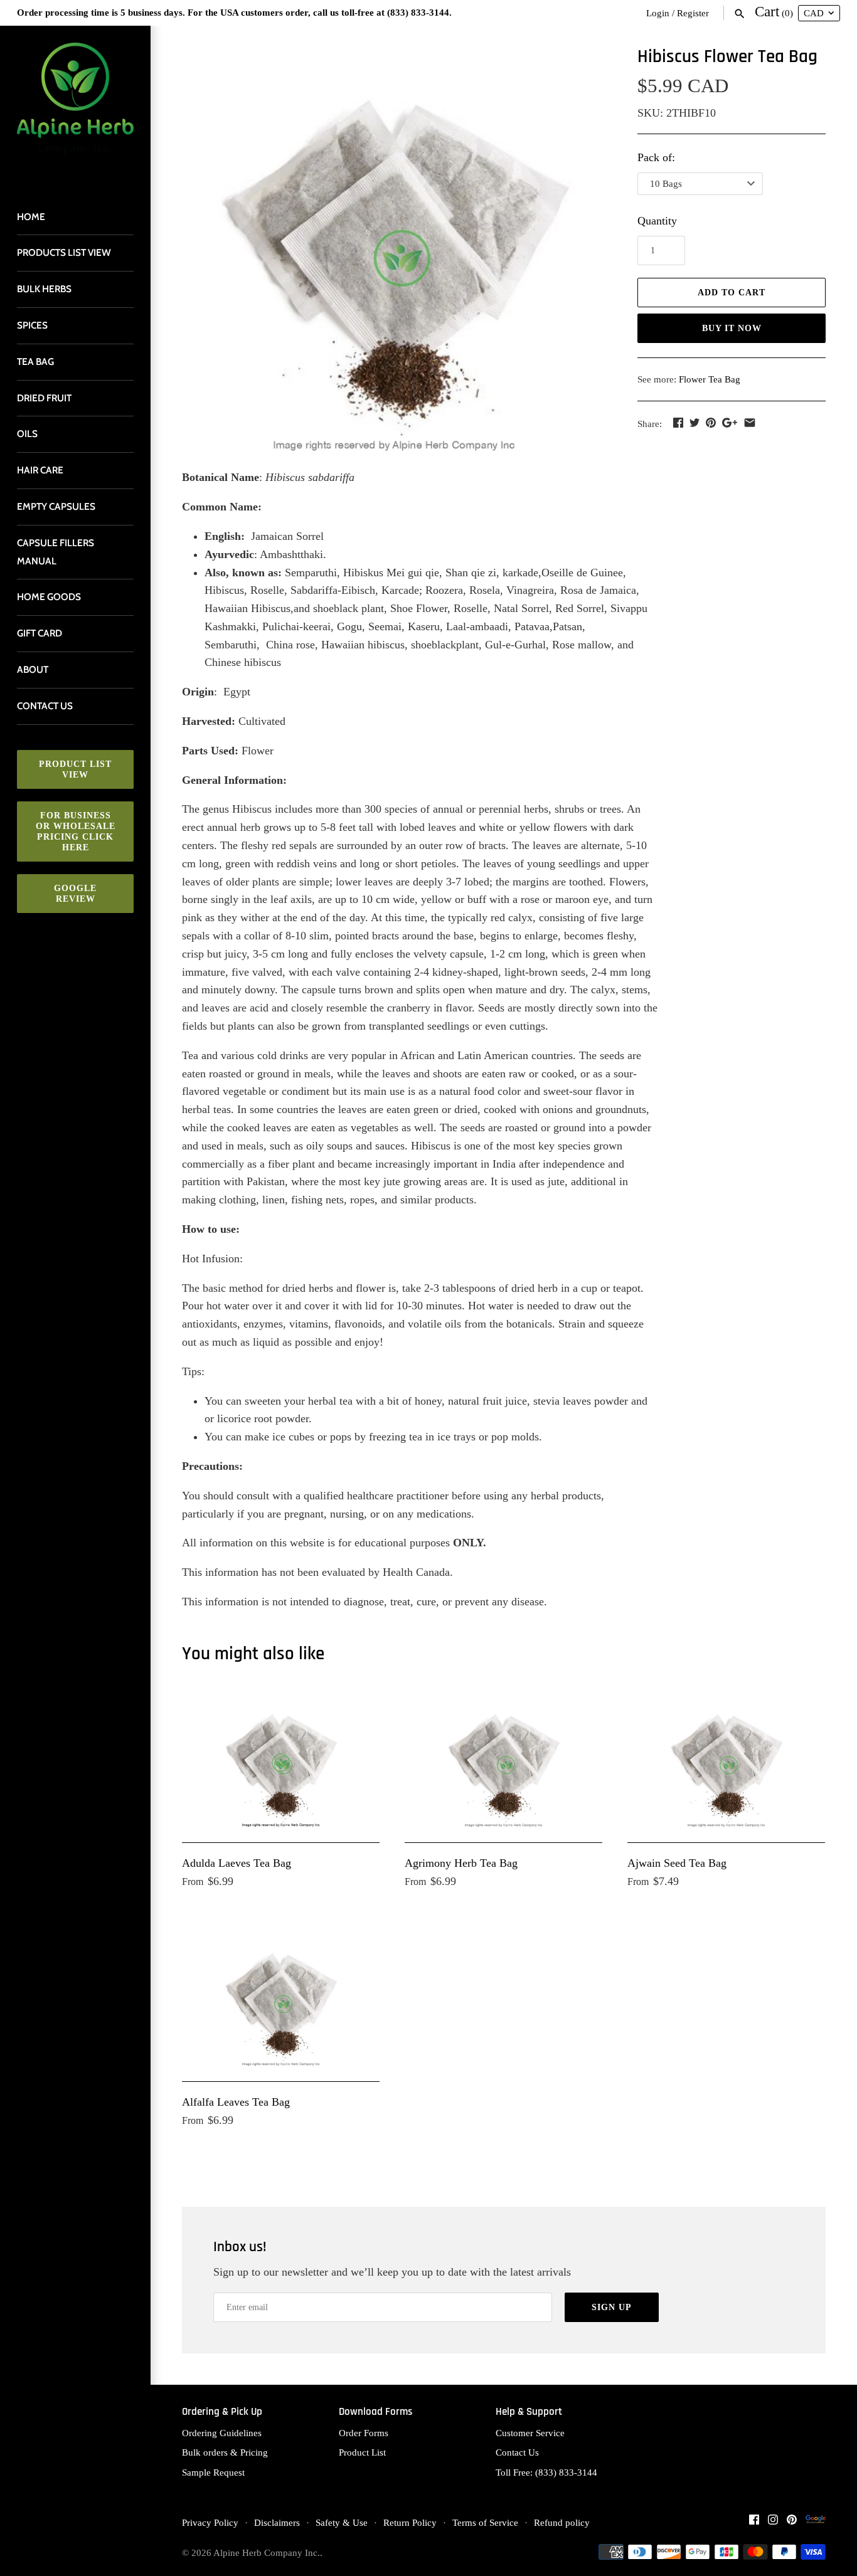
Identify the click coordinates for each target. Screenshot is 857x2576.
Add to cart (732, 293)
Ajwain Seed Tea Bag (677, 1863)
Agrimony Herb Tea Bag (461, 1863)
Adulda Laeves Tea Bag (237, 1863)
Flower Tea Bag (710, 379)
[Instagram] (773, 2523)
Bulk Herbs (44, 289)
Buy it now (732, 328)
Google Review (75, 894)
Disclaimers (277, 2522)
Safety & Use (342, 2522)
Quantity (657, 221)
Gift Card (40, 633)
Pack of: (656, 157)
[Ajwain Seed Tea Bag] (726, 1763)
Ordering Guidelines (222, 2433)
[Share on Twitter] (695, 423)
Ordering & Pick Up (222, 2412)
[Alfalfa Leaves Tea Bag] (281, 2002)
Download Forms (375, 2412)
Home (31, 217)
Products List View (64, 252)
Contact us (45, 706)
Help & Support (529, 2412)
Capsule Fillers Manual (56, 552)
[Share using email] (750, 423)
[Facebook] (754, 2523)
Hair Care (40, 470)
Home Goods (49, 597)
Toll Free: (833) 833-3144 (546, 2472)
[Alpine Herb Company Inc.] (75, 106)
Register (693, 13)
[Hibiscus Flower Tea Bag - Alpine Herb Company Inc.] (394, 251)
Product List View (75, 769)
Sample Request (213, 2472)
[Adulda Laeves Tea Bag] (281, 1763)
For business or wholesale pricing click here (76, 831)
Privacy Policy (210, 2522)
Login (658, 13)
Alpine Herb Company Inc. (267, 2552)
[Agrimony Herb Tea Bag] (503, 1763)
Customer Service (530, 2433)
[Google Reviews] (816, 2523)
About (33, 669)
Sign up (612, 2307)
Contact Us (517, 2452)
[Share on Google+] (730, 423)
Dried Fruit (44, 398)
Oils (27, 434)
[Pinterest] (792, 2523)
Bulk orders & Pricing (225, 2452)
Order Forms (364, 2433)
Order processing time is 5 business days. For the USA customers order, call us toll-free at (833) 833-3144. (234, 12)
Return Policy (410, 2522)
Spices (32, 325)
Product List (362, 2452)
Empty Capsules (56, 506)
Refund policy (562, 2522)
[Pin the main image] (711, 423)
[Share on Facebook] (678, 423)
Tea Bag (35, 362)
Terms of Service (485, 2522)
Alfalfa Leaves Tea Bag (236, 2102)
